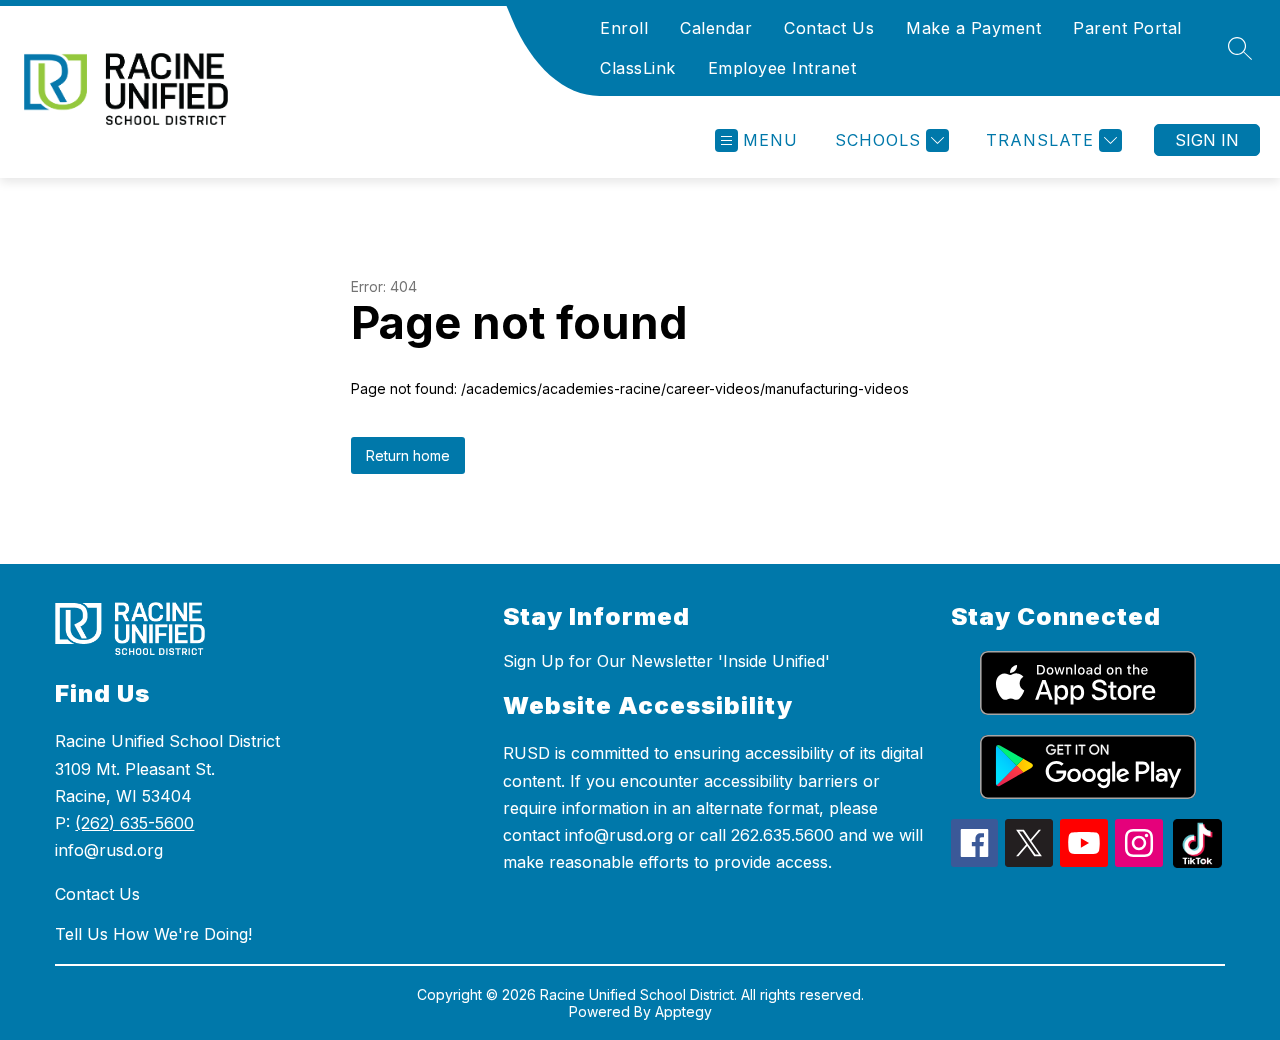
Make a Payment (973, 28)
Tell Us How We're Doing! (153, 934)
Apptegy (683, 1011)
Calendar (716, 28)
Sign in (1207, 140)
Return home (408, 455)
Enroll (624, 28)
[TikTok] (1197, 862)
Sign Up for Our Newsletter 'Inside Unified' (666, 661)
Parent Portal (1127, 28)
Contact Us (829, 28)
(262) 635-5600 (134, 823)
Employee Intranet (782, 68)
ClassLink (638, 68)
